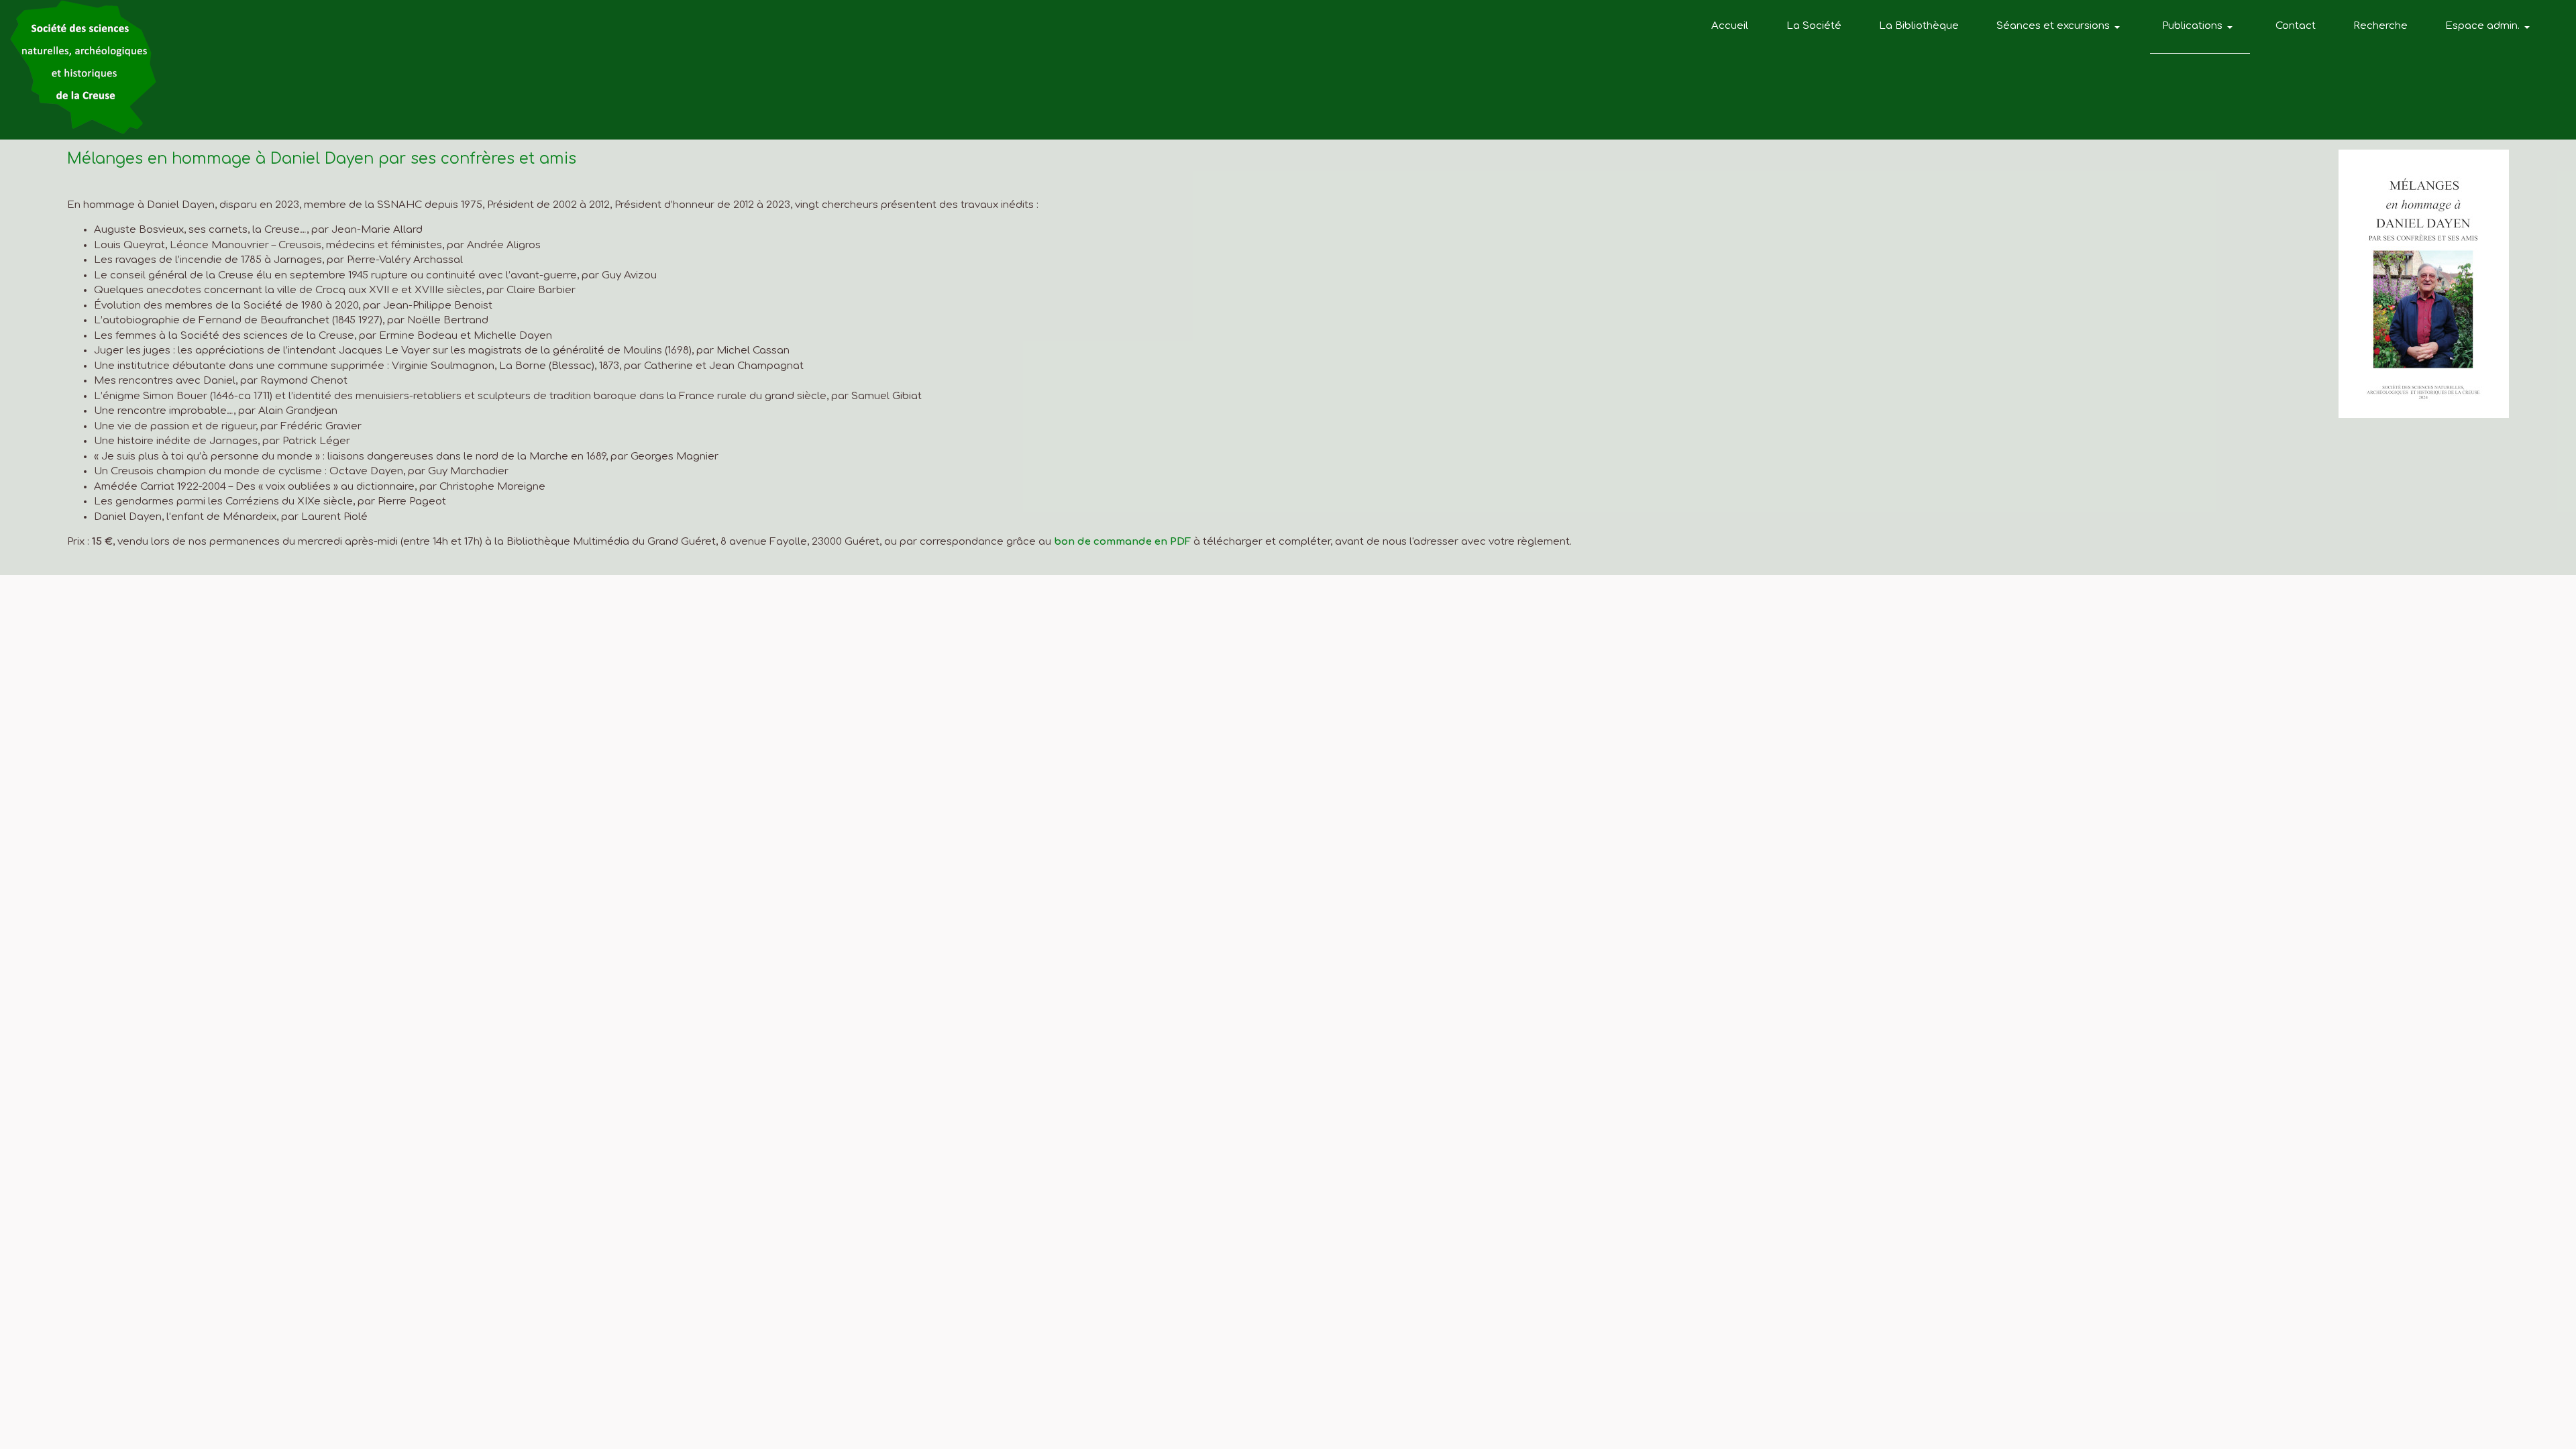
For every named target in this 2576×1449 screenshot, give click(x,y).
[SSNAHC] (83, 67)
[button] (2060, 27)
